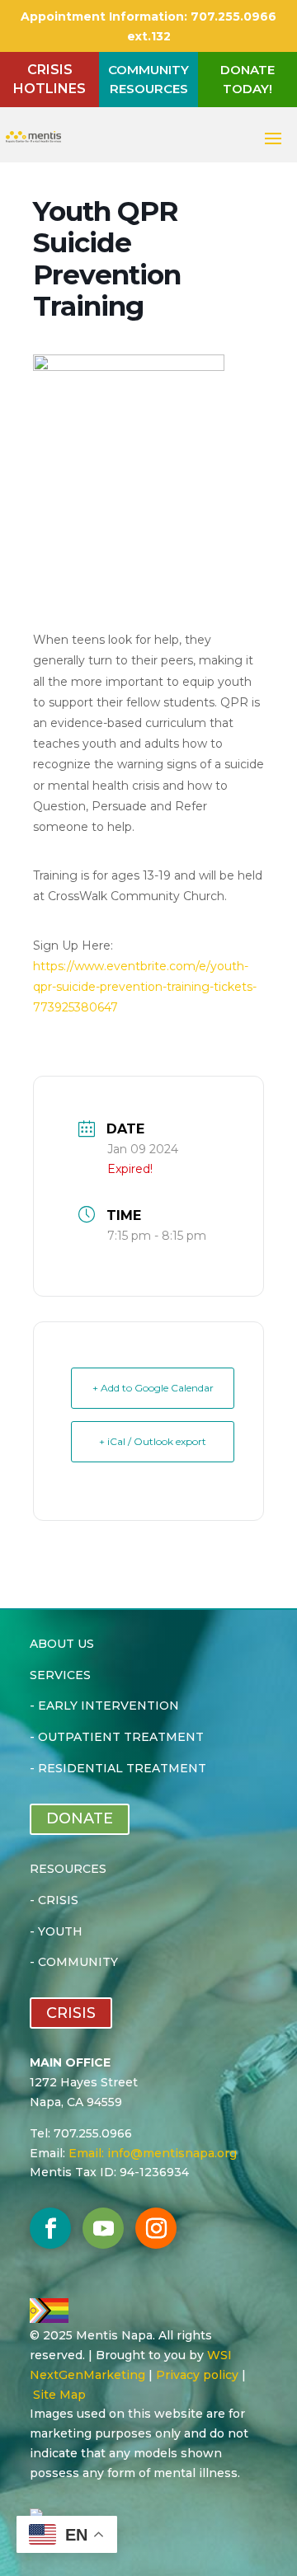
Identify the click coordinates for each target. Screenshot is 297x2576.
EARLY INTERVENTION (108, 1706)
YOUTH (60, 1931)
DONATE (80, 1818)
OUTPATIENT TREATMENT (121, 1737)
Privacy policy (197, 2375)
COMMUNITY (78, 1962)
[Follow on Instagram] (156, 2228)
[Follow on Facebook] (50, 2228)
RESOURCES (68, 1869)
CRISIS (58, 1900)
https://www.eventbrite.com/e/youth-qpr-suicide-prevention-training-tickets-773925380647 (145, 987)
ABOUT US (62, 1644)
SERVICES (60, 1675)
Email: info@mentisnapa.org (153, 2153)
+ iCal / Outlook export (153, 1441)
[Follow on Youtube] (103, 2228)
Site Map (59, 2395)
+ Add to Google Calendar (153, 1388)
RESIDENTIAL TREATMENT (122, 1768)
